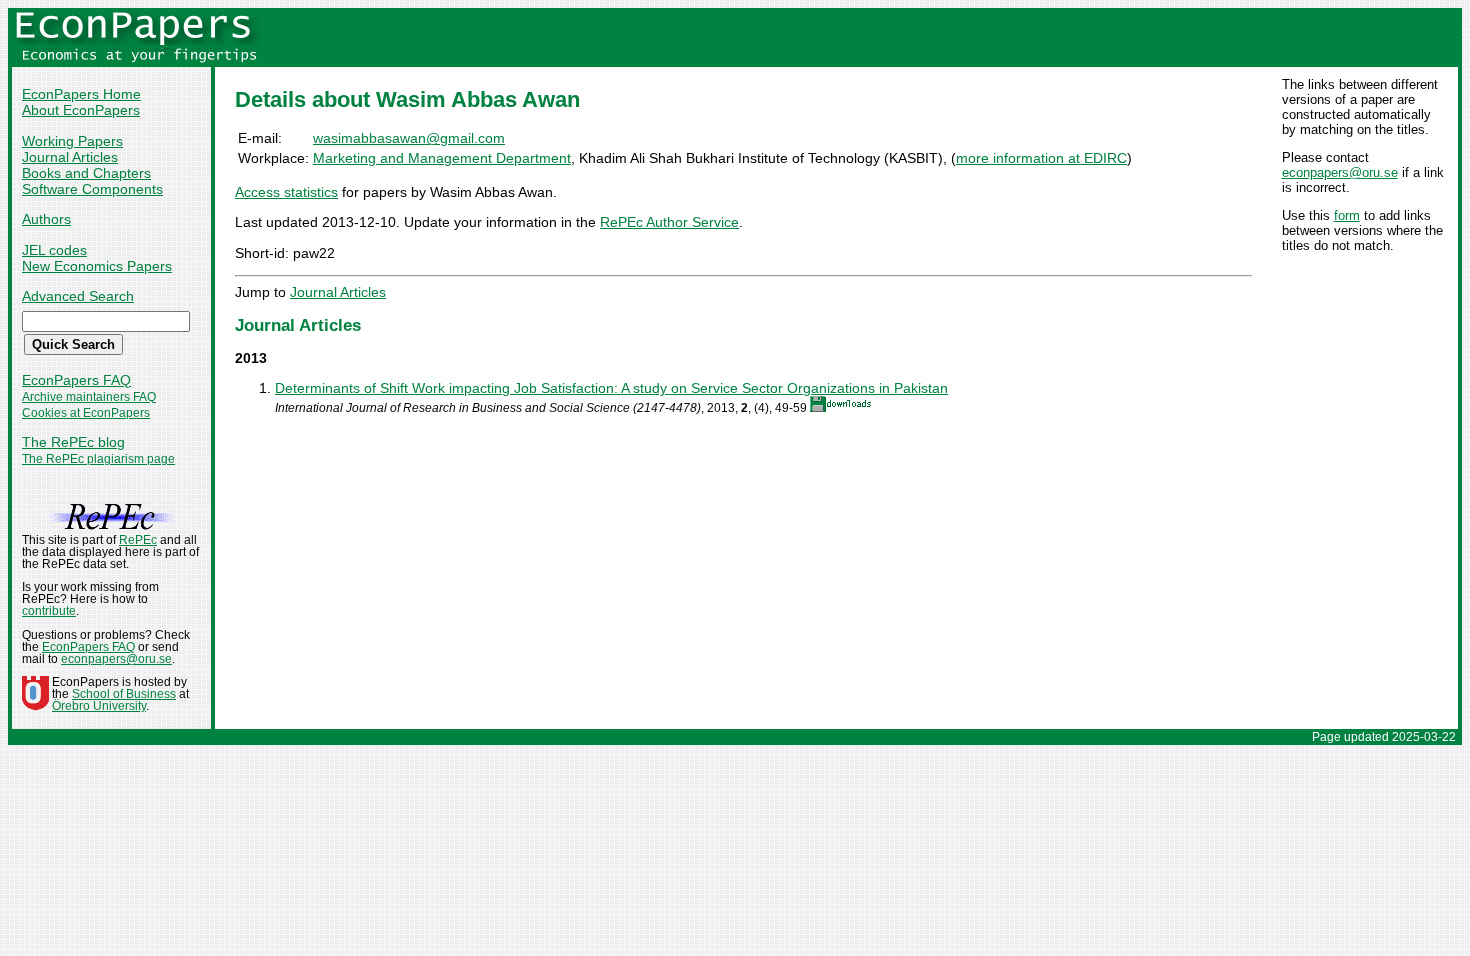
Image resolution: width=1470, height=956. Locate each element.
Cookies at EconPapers (86, 413)
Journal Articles (70, 157)
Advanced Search (78, 296)
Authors (46, 219)
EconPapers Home (81, 94)
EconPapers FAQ (76, 380)
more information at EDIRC (1041, 158)
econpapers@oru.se (1340, 172)
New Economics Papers (97, 266)
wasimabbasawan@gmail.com (409, 138)
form (1347, 215)
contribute (49, 611)
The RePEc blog (73, 442)
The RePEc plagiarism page (98, 459)
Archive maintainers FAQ (89, 397)
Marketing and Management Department (442, 158)
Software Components (92, 189)
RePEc (138, 540)
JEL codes (54, 250)
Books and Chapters (86, 173)
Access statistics (286, 192)
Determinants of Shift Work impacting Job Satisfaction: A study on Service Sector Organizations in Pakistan (611, 388)
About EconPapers (81, 110)
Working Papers (72, 141)
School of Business (124, 694)
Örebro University (99, 706)
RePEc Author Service (669, 222)
